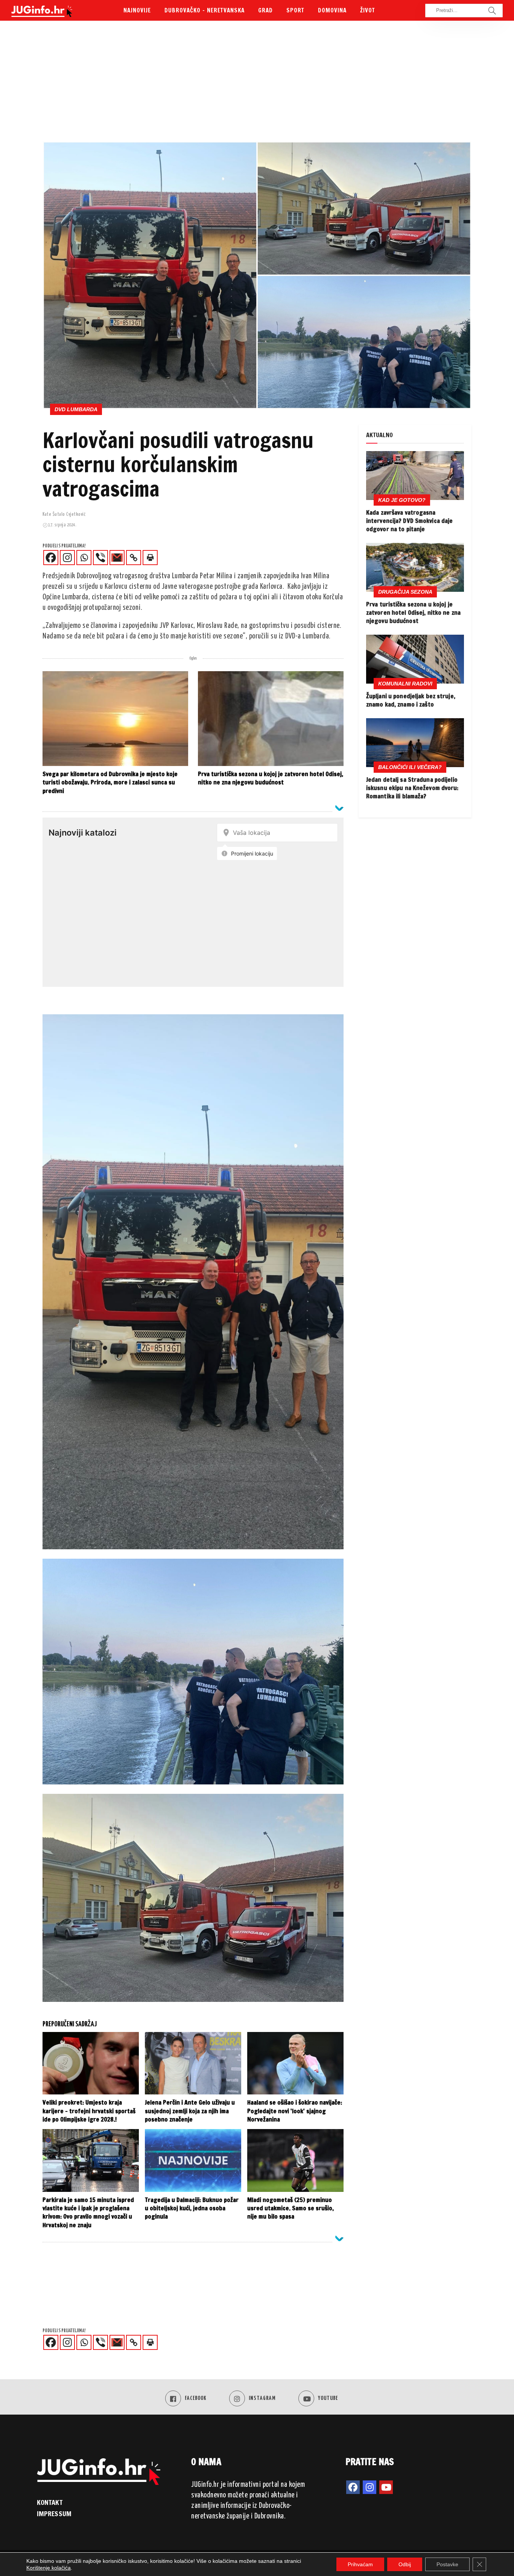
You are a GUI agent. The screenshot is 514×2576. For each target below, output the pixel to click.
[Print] (150, 558)
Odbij (405, 2564)
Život (368, 10)
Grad (265, 10)
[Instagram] (67, 558)
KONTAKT (50, 2502)
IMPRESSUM (54, 2514)
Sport (295, 10)
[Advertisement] (257, 85)
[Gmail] (117, 558)
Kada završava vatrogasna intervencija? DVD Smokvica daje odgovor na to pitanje (409, 521)
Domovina (332, 10)
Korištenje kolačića (49, 2568)
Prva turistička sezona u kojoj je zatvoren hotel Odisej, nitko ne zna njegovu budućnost (413, 613)
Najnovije (137, 10)
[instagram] (370, 2487)
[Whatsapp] (84, 558)
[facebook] (353, 2487)
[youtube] (386, 2487)
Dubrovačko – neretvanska (205, 10)
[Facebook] (51, 558)
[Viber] (100, 558)
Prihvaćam (360, 2564)
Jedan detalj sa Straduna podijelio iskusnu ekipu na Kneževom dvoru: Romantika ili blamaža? (412, 788)
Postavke (447, 2564)
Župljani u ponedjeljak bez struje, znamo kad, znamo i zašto (411, 700)
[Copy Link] (134, 558)
